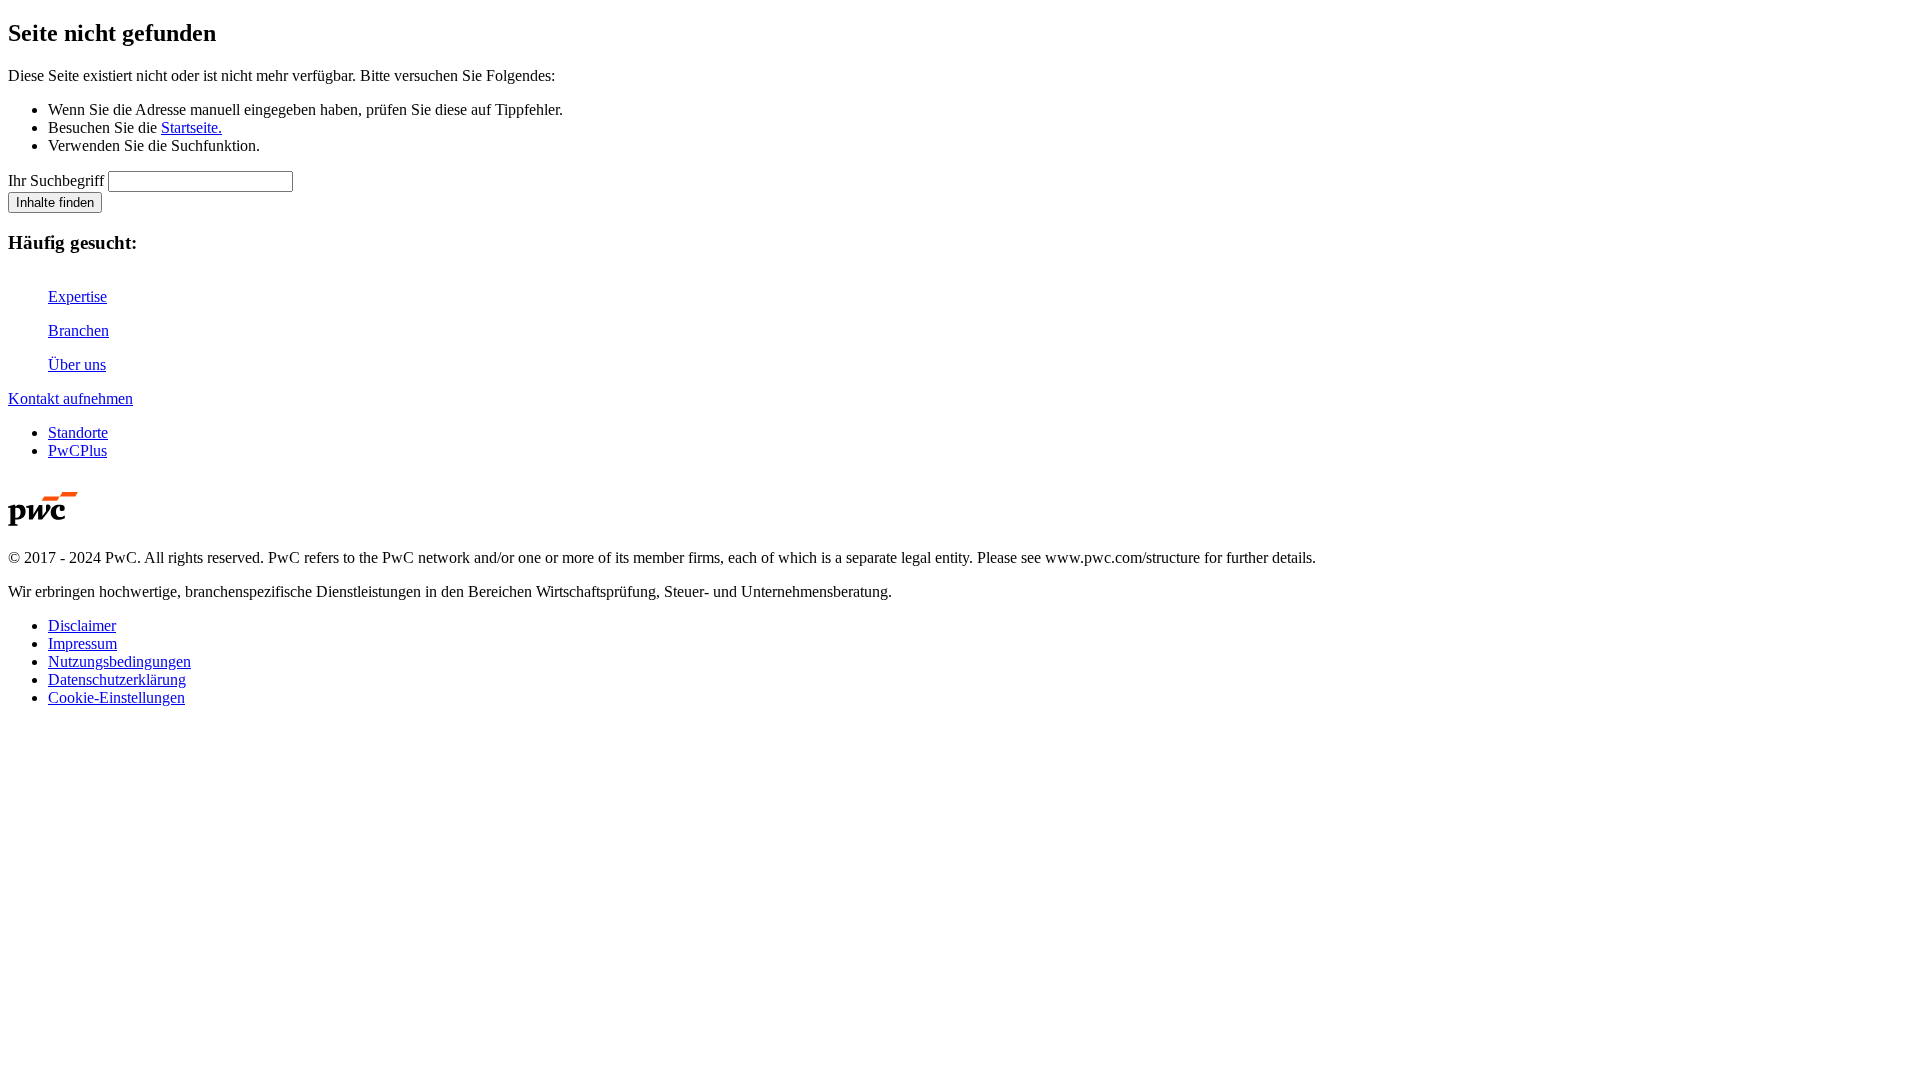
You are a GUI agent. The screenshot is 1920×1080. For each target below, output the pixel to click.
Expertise (77, 296)
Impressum (82, 643)
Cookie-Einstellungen (116, 697)
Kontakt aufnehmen (70, 398)
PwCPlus (77, 450)
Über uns (77, 364)
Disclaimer (82, 625)
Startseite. (191, 127)
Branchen (78, 330)
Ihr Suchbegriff (56, 180)
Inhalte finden (55, 202)
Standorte (78, 432)
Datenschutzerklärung (117, 679)
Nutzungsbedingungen (119, 661)
